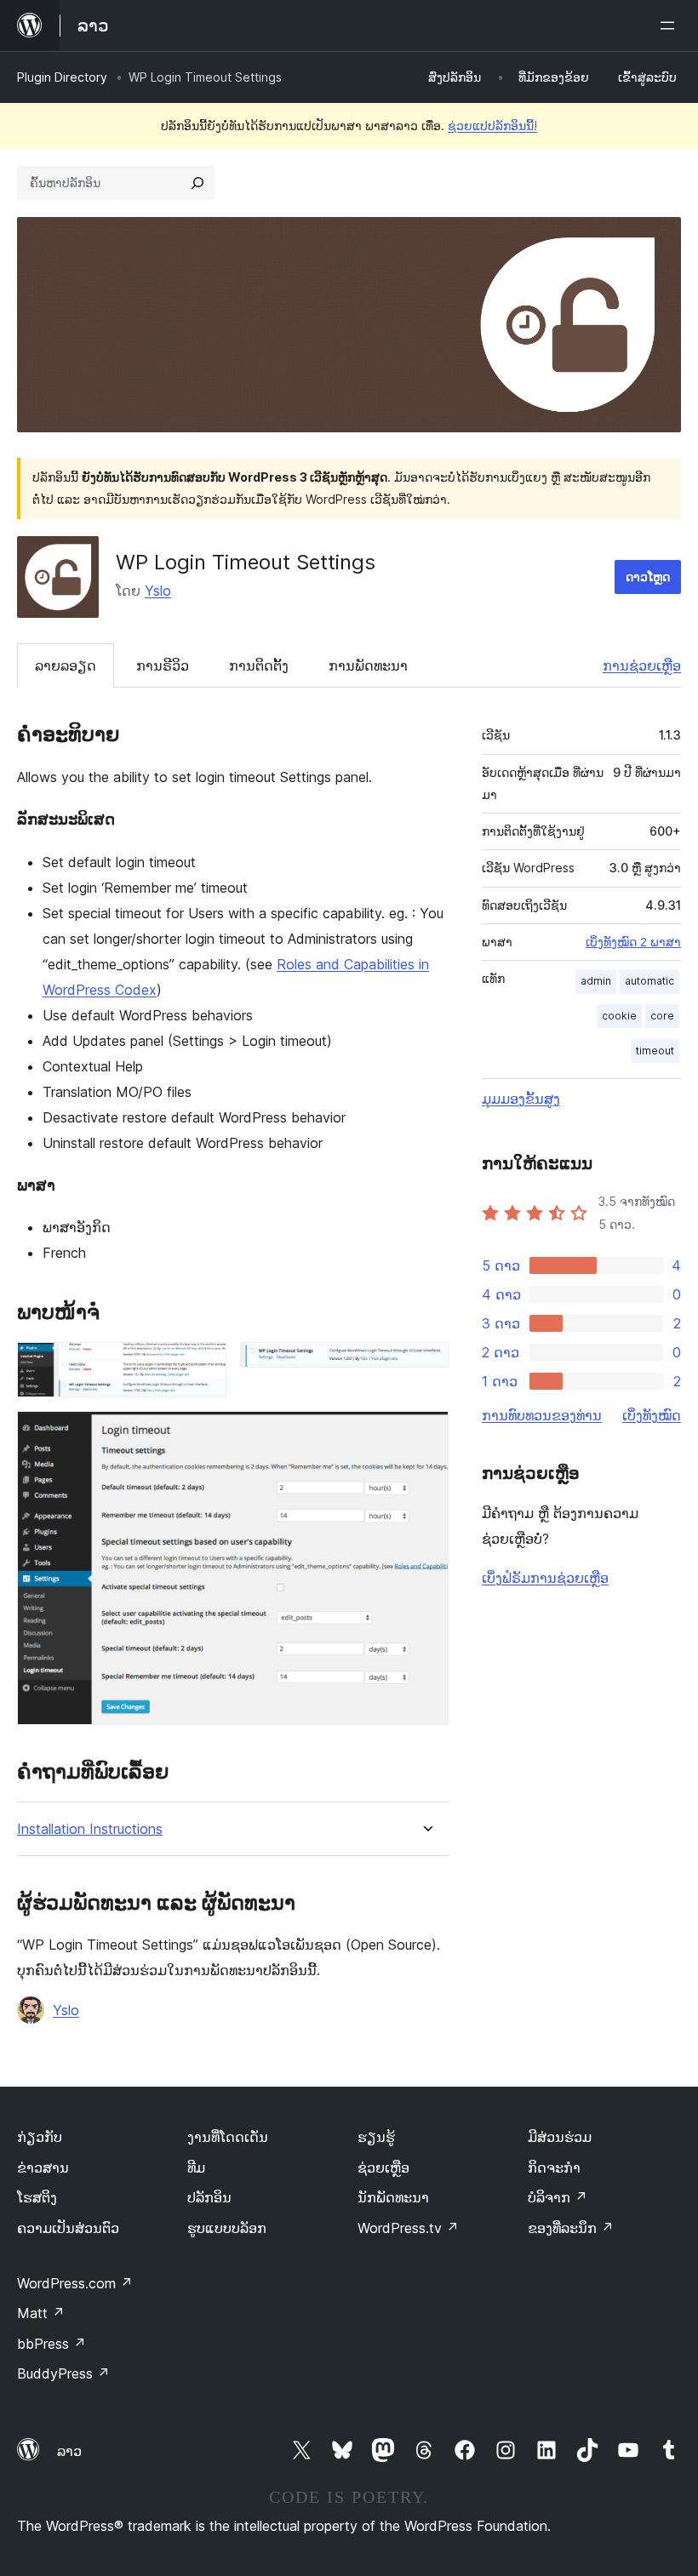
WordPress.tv (408, 2228)
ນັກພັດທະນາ (393, 2197)
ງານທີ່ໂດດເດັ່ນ (228, 2137)
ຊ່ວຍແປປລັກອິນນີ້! (492, 126)
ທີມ (196, 2168)
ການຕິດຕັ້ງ (259, 665)
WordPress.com (75, 2283)
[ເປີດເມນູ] (671, 26)
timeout (655, 1051)
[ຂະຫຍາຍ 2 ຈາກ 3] (426, 1365)
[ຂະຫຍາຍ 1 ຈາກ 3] (203, 1365)
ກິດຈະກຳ (554, 2168)
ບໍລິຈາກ (558, 2197)
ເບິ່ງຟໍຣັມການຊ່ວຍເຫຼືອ (545, 1578)
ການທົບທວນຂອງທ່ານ (542, 1415)
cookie (619, 1016)
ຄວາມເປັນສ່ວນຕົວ (68, 2228)
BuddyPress (63, 2373)
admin (596, 981)
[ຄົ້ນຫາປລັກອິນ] (197, 183)
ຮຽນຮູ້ (376, 2137)
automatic (649, 981)
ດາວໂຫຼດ (648, 577)
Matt (41, 2313)
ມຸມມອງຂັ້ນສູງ (521, 1099)
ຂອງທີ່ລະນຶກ (571, 2228)
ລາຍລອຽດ (66, 665)
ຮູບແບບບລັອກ (227, 2228)
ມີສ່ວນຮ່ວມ (560, 2137)
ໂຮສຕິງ (37, 2197)
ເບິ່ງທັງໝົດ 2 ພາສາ (633, 942)
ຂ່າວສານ (43, 2168)
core (662, 1016)
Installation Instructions (90, 1829)
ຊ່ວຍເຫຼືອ (383, 2168)
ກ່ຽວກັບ (40, 2137)
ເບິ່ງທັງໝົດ (652, 1415)
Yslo (158, 591)
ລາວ (69, 2451)
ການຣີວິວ (163, 665)
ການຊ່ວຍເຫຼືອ (642, 665)
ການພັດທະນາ (368, 665)
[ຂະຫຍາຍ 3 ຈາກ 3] (426, 1434)
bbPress (51, 2344)
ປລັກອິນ (209, 2197)
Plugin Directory (62, 77)
